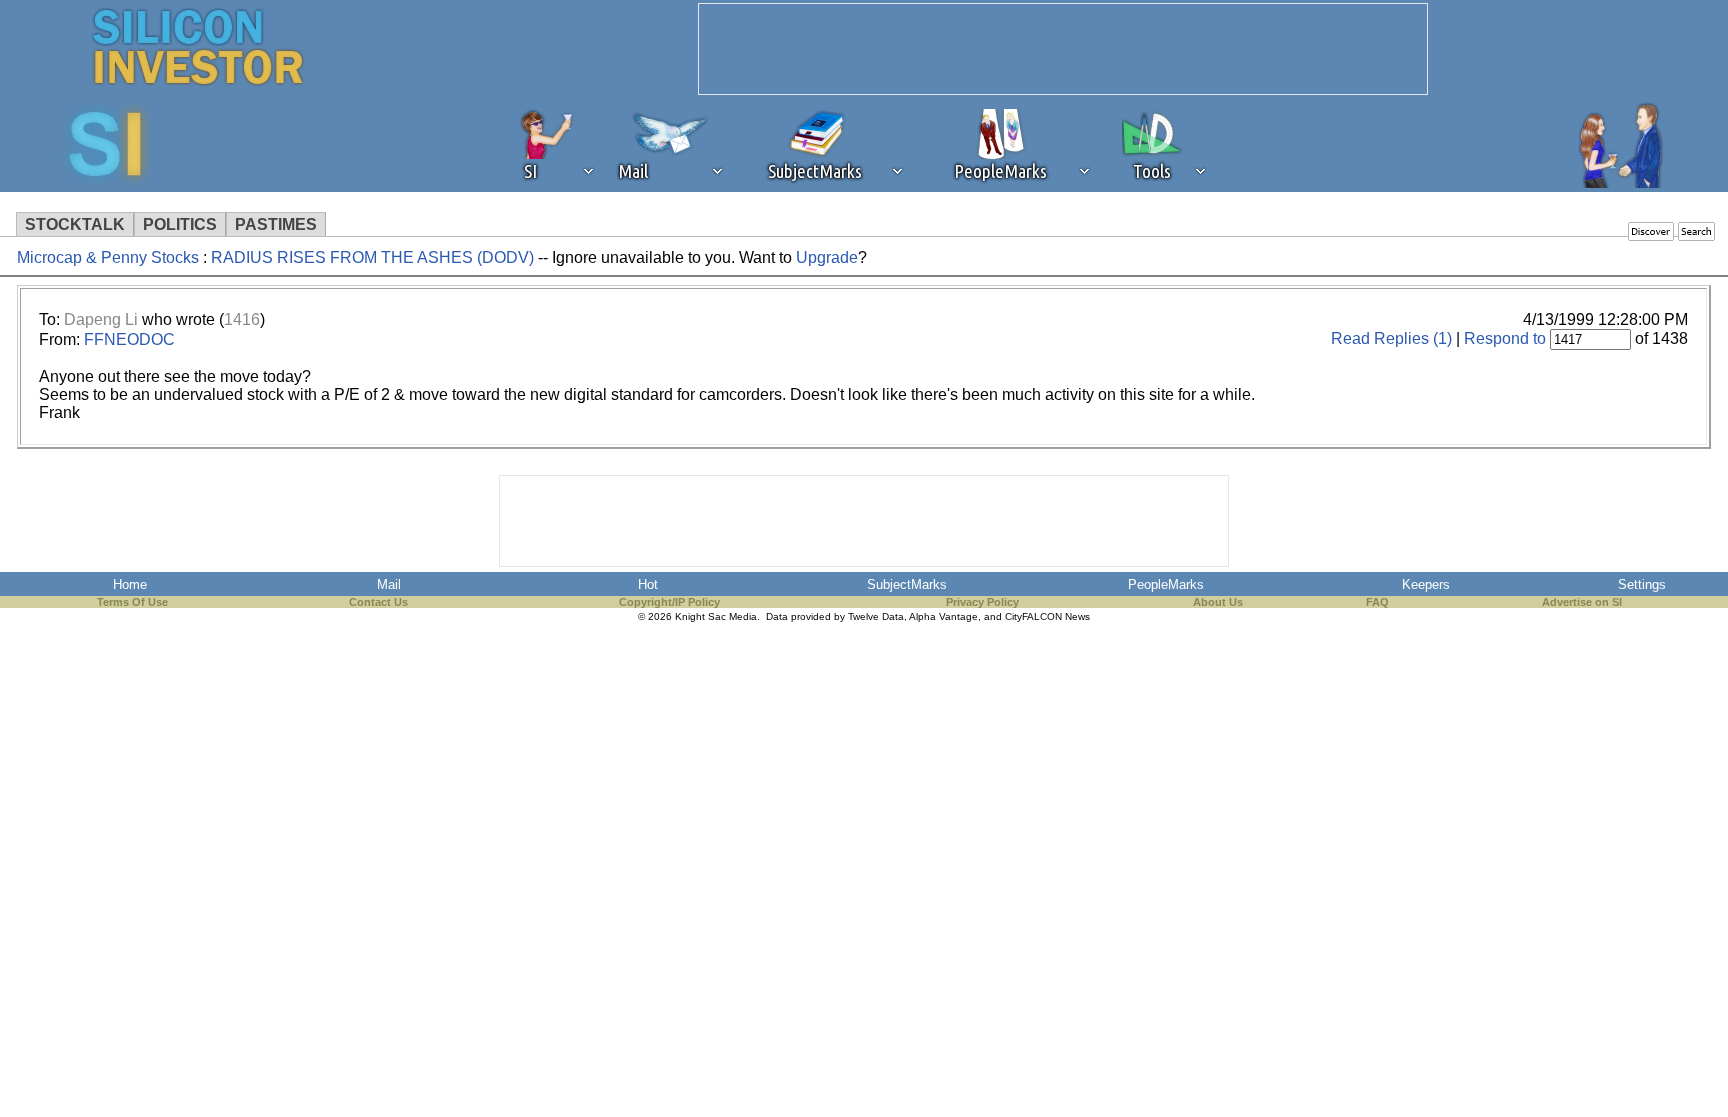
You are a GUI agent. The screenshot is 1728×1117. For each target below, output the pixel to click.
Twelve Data (876, 616)
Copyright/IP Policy (669, 602)
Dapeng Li (101, 319)
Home (130, 584)
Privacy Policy (982, 602)
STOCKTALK (75, 224)
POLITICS (180, 224)
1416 (242, 319)
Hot (648, 584)
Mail (389, 584)
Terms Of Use (132, 602)
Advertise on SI (1582, 602)
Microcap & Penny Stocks (108, 257)
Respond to (1505, 338)
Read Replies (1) (1391, 338)
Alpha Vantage (943, 616)
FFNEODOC (129, 339)
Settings (1642, 584)
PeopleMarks (1166, 584)
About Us (1218, 602)
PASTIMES (276, 224)
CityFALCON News (1047, 616)
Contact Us (378, 602)
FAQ (1377, 602)
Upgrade (827, 257)
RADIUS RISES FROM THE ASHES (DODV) (372, 257)
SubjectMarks (907, 584)
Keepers (1426, 584)
